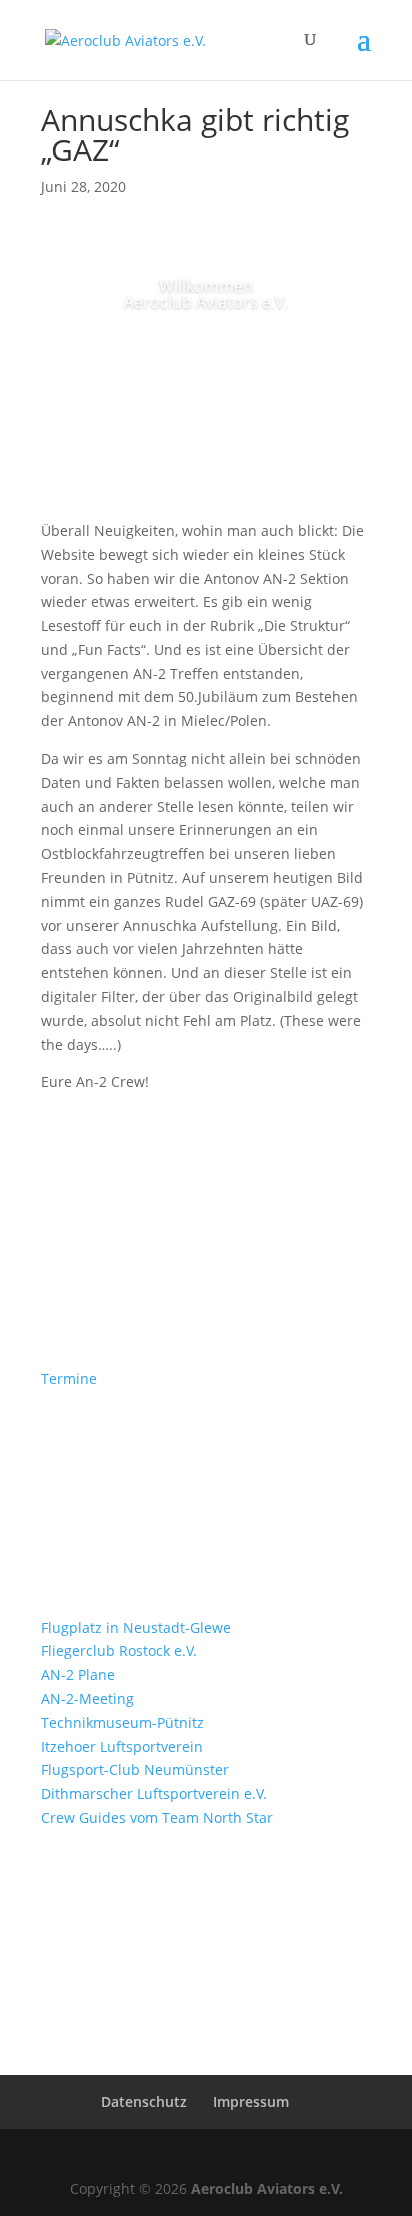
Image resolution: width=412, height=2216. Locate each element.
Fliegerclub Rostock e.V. (119, 1650)
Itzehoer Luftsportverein (122, 1746)
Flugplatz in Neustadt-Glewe (136, 1627)
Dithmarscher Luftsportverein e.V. (154, 1793)
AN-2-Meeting (87, 1698)
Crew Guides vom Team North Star (157, 1817)
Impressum (251, 2101)
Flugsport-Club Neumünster (135, 1769)
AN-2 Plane (78, 1674)
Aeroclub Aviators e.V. (267, 2188)
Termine (69, 1378)
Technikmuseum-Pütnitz (122, 1722)
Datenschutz (144, 2101)
